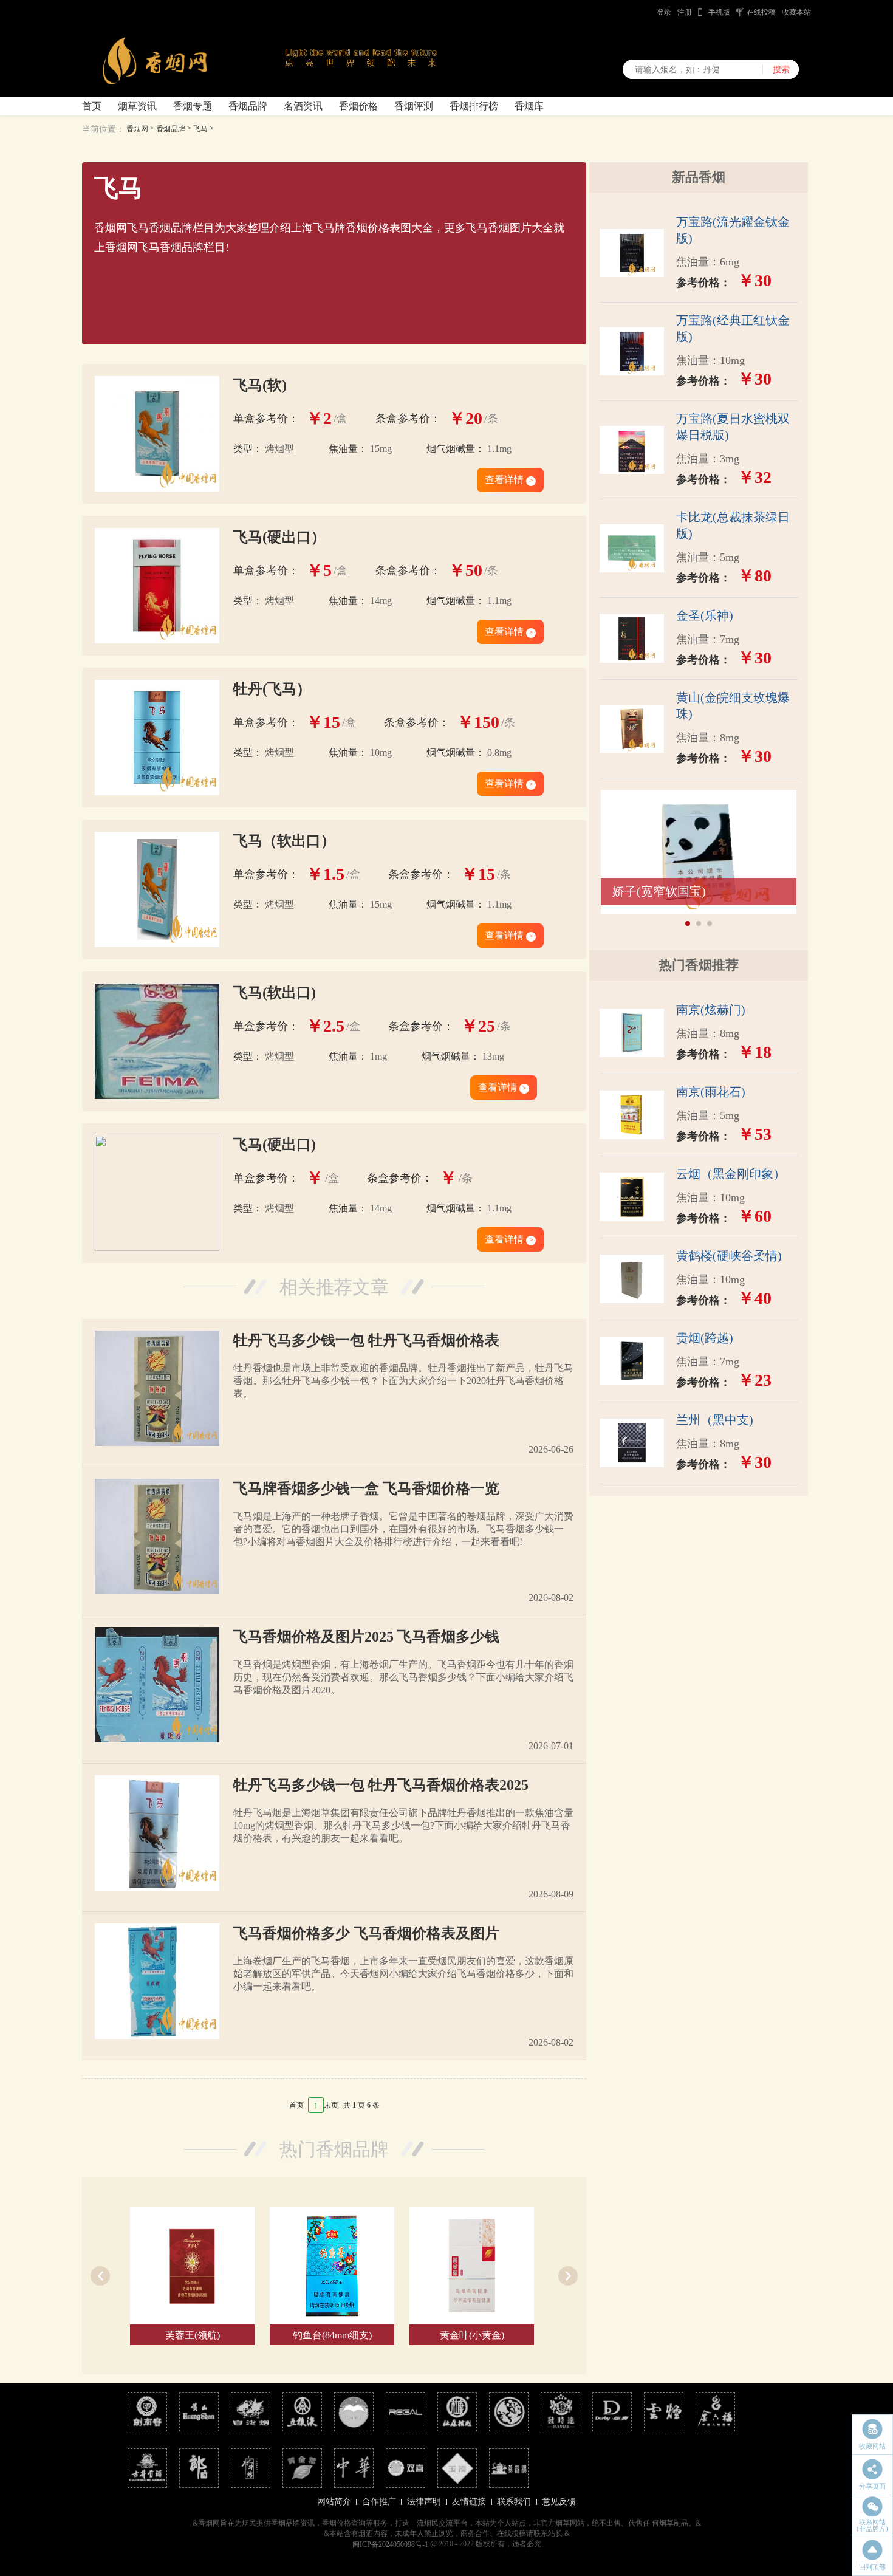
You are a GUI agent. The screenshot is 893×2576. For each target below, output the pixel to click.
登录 (664, 12)
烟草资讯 (137, 106)
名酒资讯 (303, 106)
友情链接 (469, 2502)
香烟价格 (358, 106)
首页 (92, 106)
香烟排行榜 (474, 106)
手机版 (719, 12)
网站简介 (334, 2502)
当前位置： (103, 129)
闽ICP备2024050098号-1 (390, 2544)
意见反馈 (559, 2502)
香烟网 (137, 129)
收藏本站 (796, 12)
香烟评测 (414, 106)
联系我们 (514, 2502)
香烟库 (529, 106)
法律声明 (424, 2502)
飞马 (200, 129)
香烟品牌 (248, 106)
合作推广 (379, 2502)
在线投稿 (761, 12)
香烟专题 (193, 106)
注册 (685, 12)
